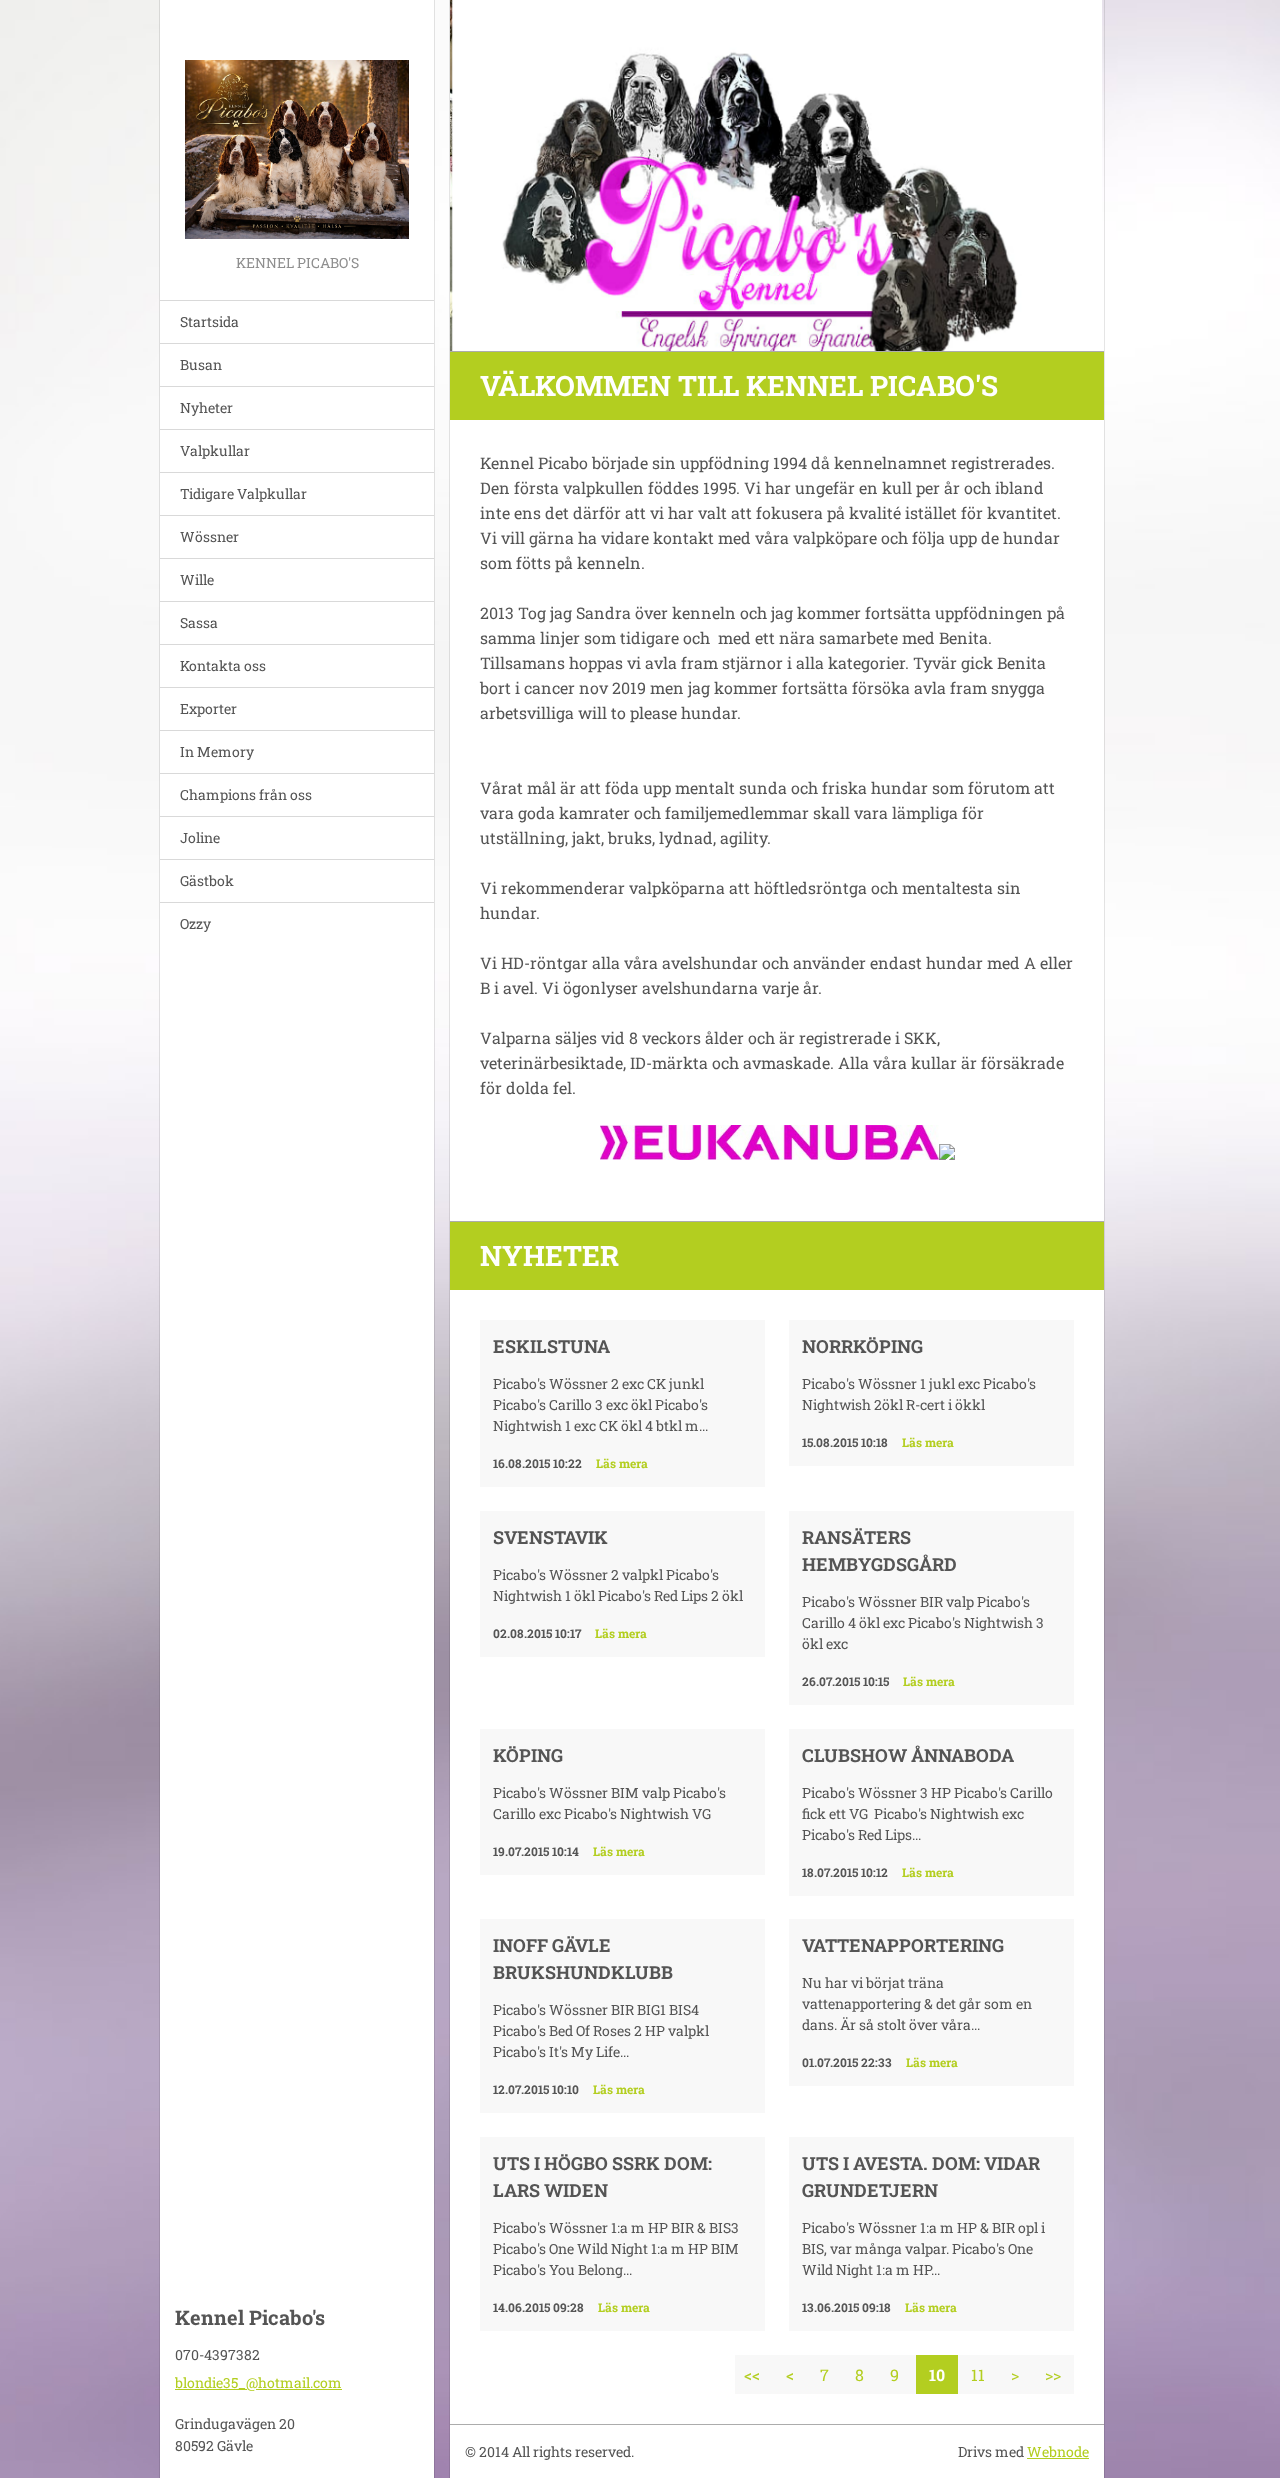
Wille (197, 579)
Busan (201, 364)
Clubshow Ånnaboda (908, 1755)
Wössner (209, 536)
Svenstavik (550, 1537)
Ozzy (195, 923)
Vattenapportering (903, 1945)
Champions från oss (246, 794)
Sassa (199, 622)
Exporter (208, 708)
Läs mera (622, 1463)
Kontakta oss (223, 665)
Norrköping (862, 1346)
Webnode (1058, 2451)
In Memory (217, 751)
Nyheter (206, 407)
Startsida (209, 321)
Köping (528, 1755)
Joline (200, 837)
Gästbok (207, 880)
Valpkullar (215, 450)
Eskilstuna (551, 1346)
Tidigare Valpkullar (243, 493)
